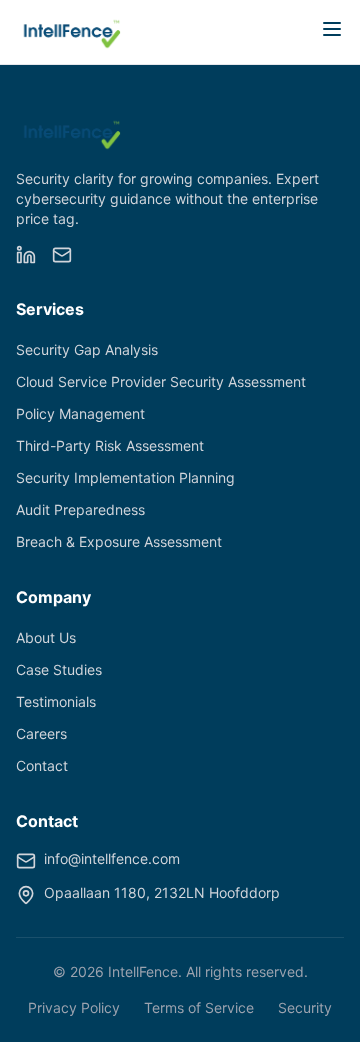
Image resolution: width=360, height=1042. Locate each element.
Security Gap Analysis (87, 349)
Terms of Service (199, 1007)
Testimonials (56, 701)
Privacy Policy (74, 1007)
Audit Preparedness (80, 509)
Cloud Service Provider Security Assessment (161, 381)
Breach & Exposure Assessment (119, 541)
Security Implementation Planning (125, 477)
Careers (41, 733)
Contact (42, 765)
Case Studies (59, 669)
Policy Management (80, 413)
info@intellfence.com (112, 858)
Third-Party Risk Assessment (110, 445)
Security (305, 1007)
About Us (46, 637)
